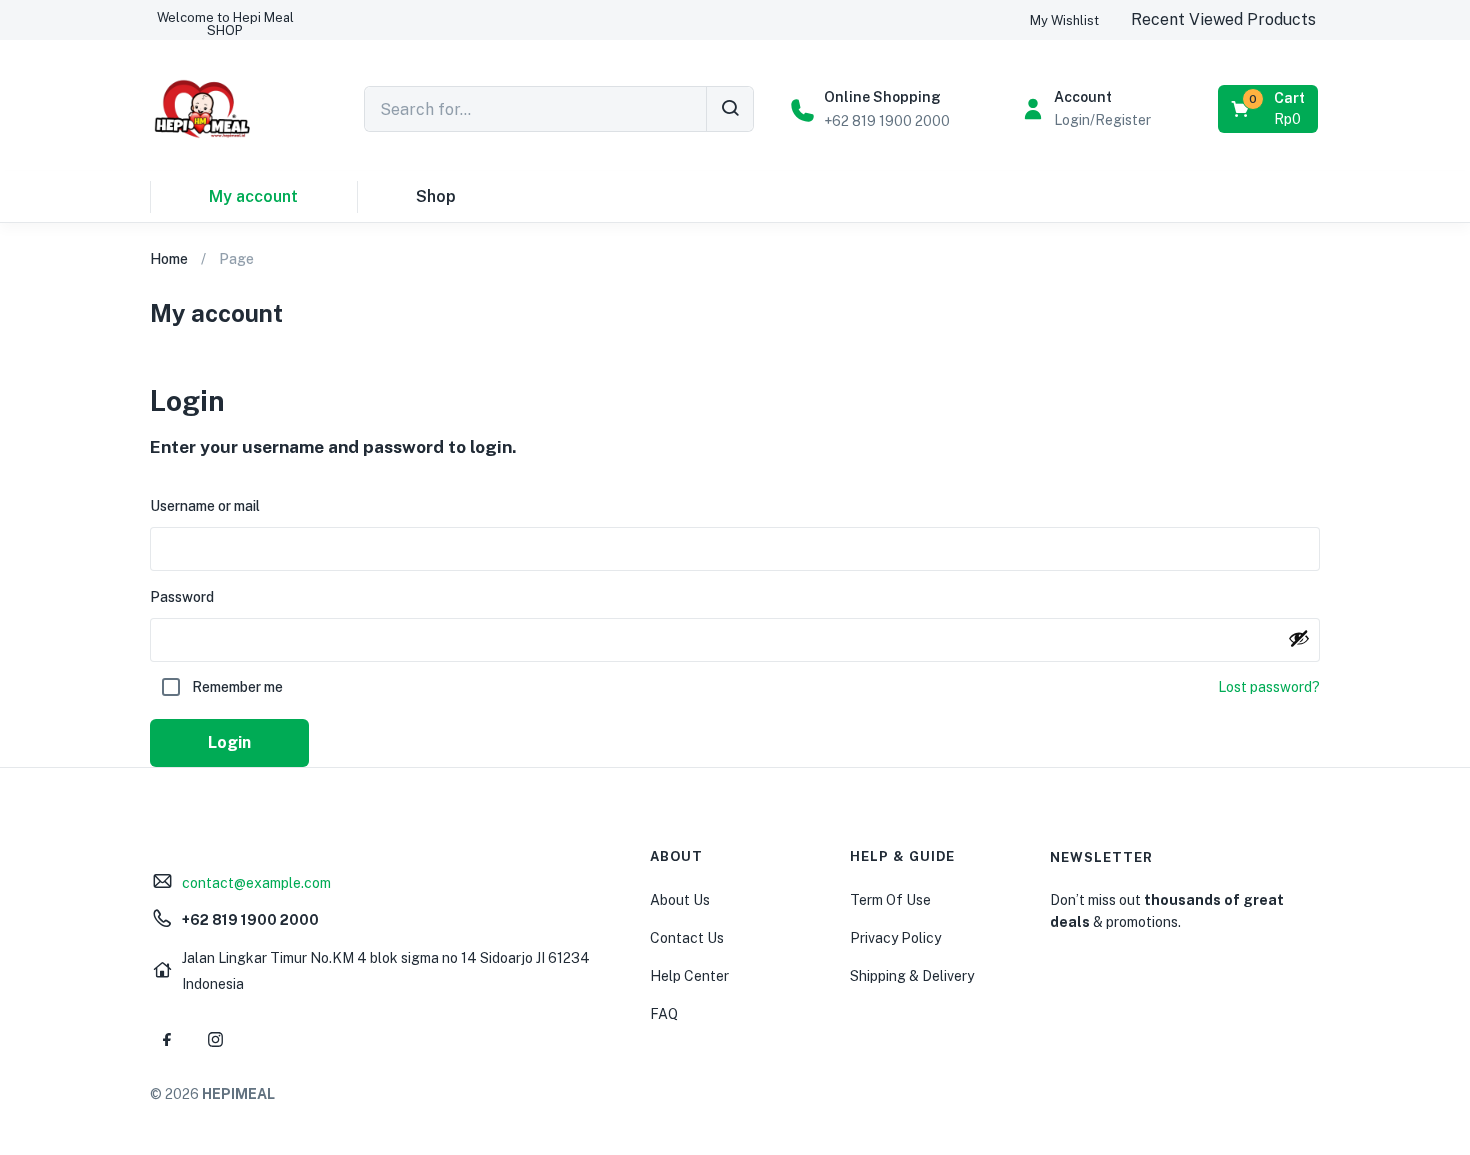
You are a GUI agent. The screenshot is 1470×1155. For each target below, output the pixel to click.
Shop (436, 196)
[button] (225, 24)
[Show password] (1299, 638)
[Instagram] (215, 1040)
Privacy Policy (895, 938)
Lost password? (1269, 687)
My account (253, 196)
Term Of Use (890, 900)
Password (182, 597)
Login (229, 742)
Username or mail (205, 506)
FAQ (664, 1014)
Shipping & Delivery (912, 976)
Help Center (689, 976)
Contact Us (687, 938)
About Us (680, 900)
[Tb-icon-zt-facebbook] (167, 1040)
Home (169, 259)
